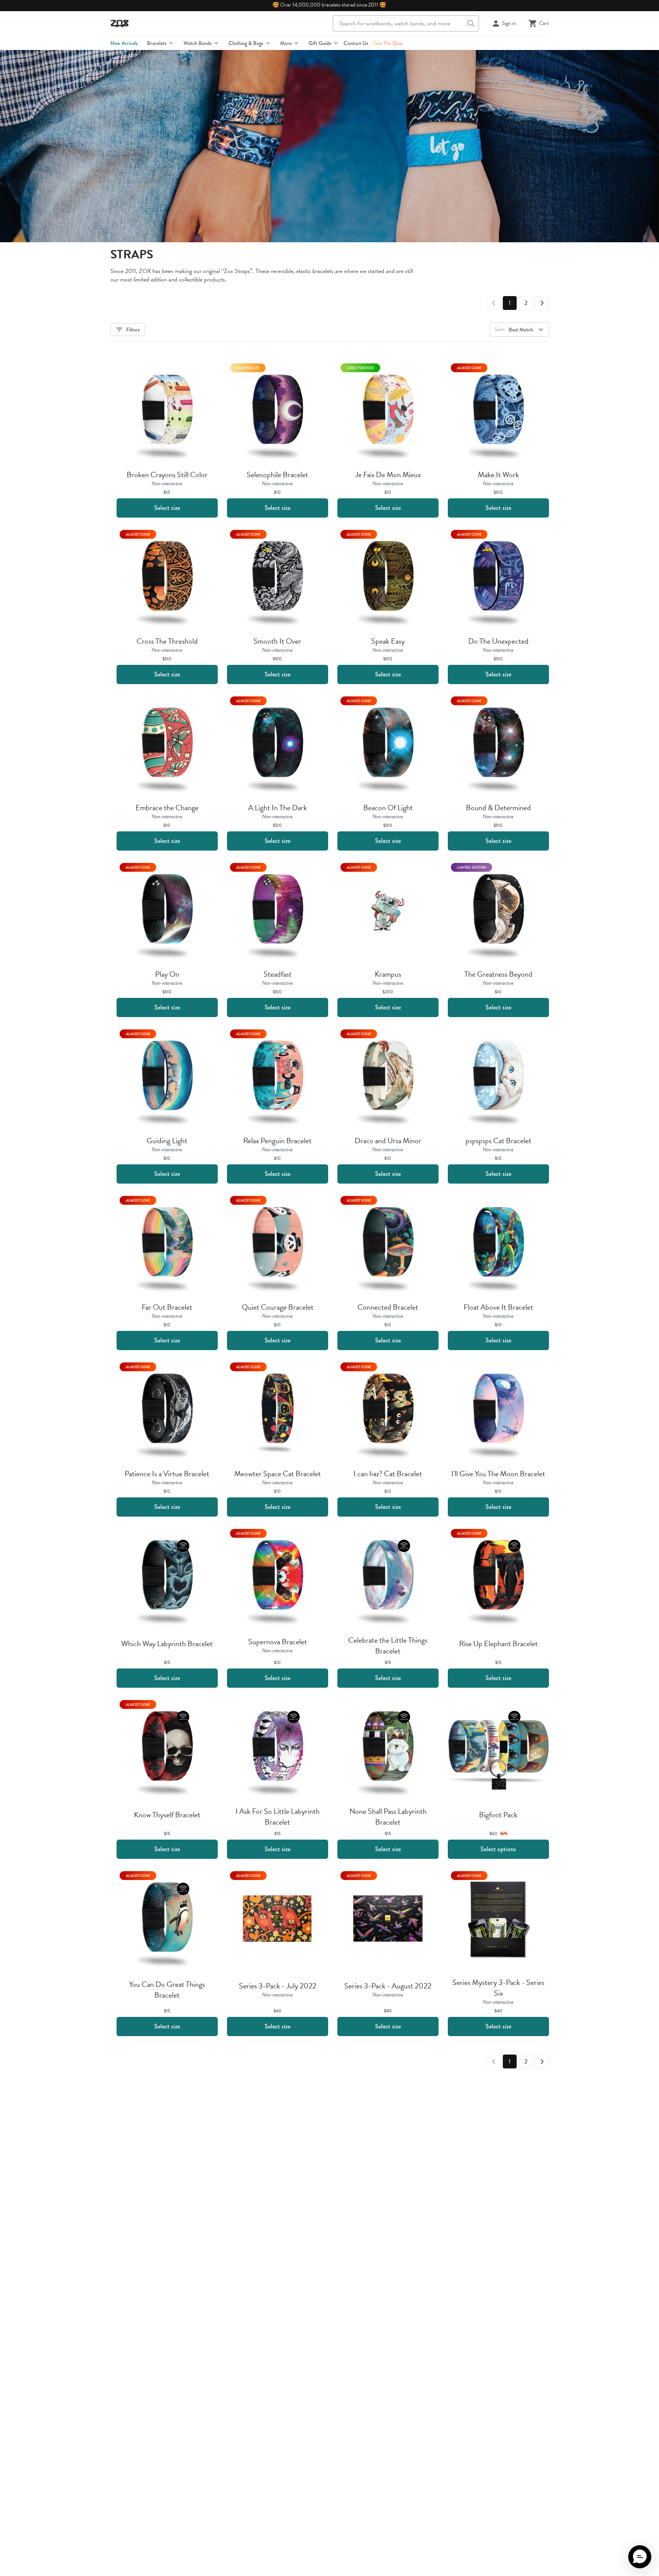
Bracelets (157, 43)
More (286, 43)
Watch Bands (198, 43)
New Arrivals (124, 43)
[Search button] (471, 23)
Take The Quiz (388, 43)
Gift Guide (320, 43)
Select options (498, 1849)
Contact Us (356, 43)
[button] (640, 2557)
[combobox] (406, 23)
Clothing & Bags (246, 43)
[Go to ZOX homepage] (120, 23)
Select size (167, 508)
